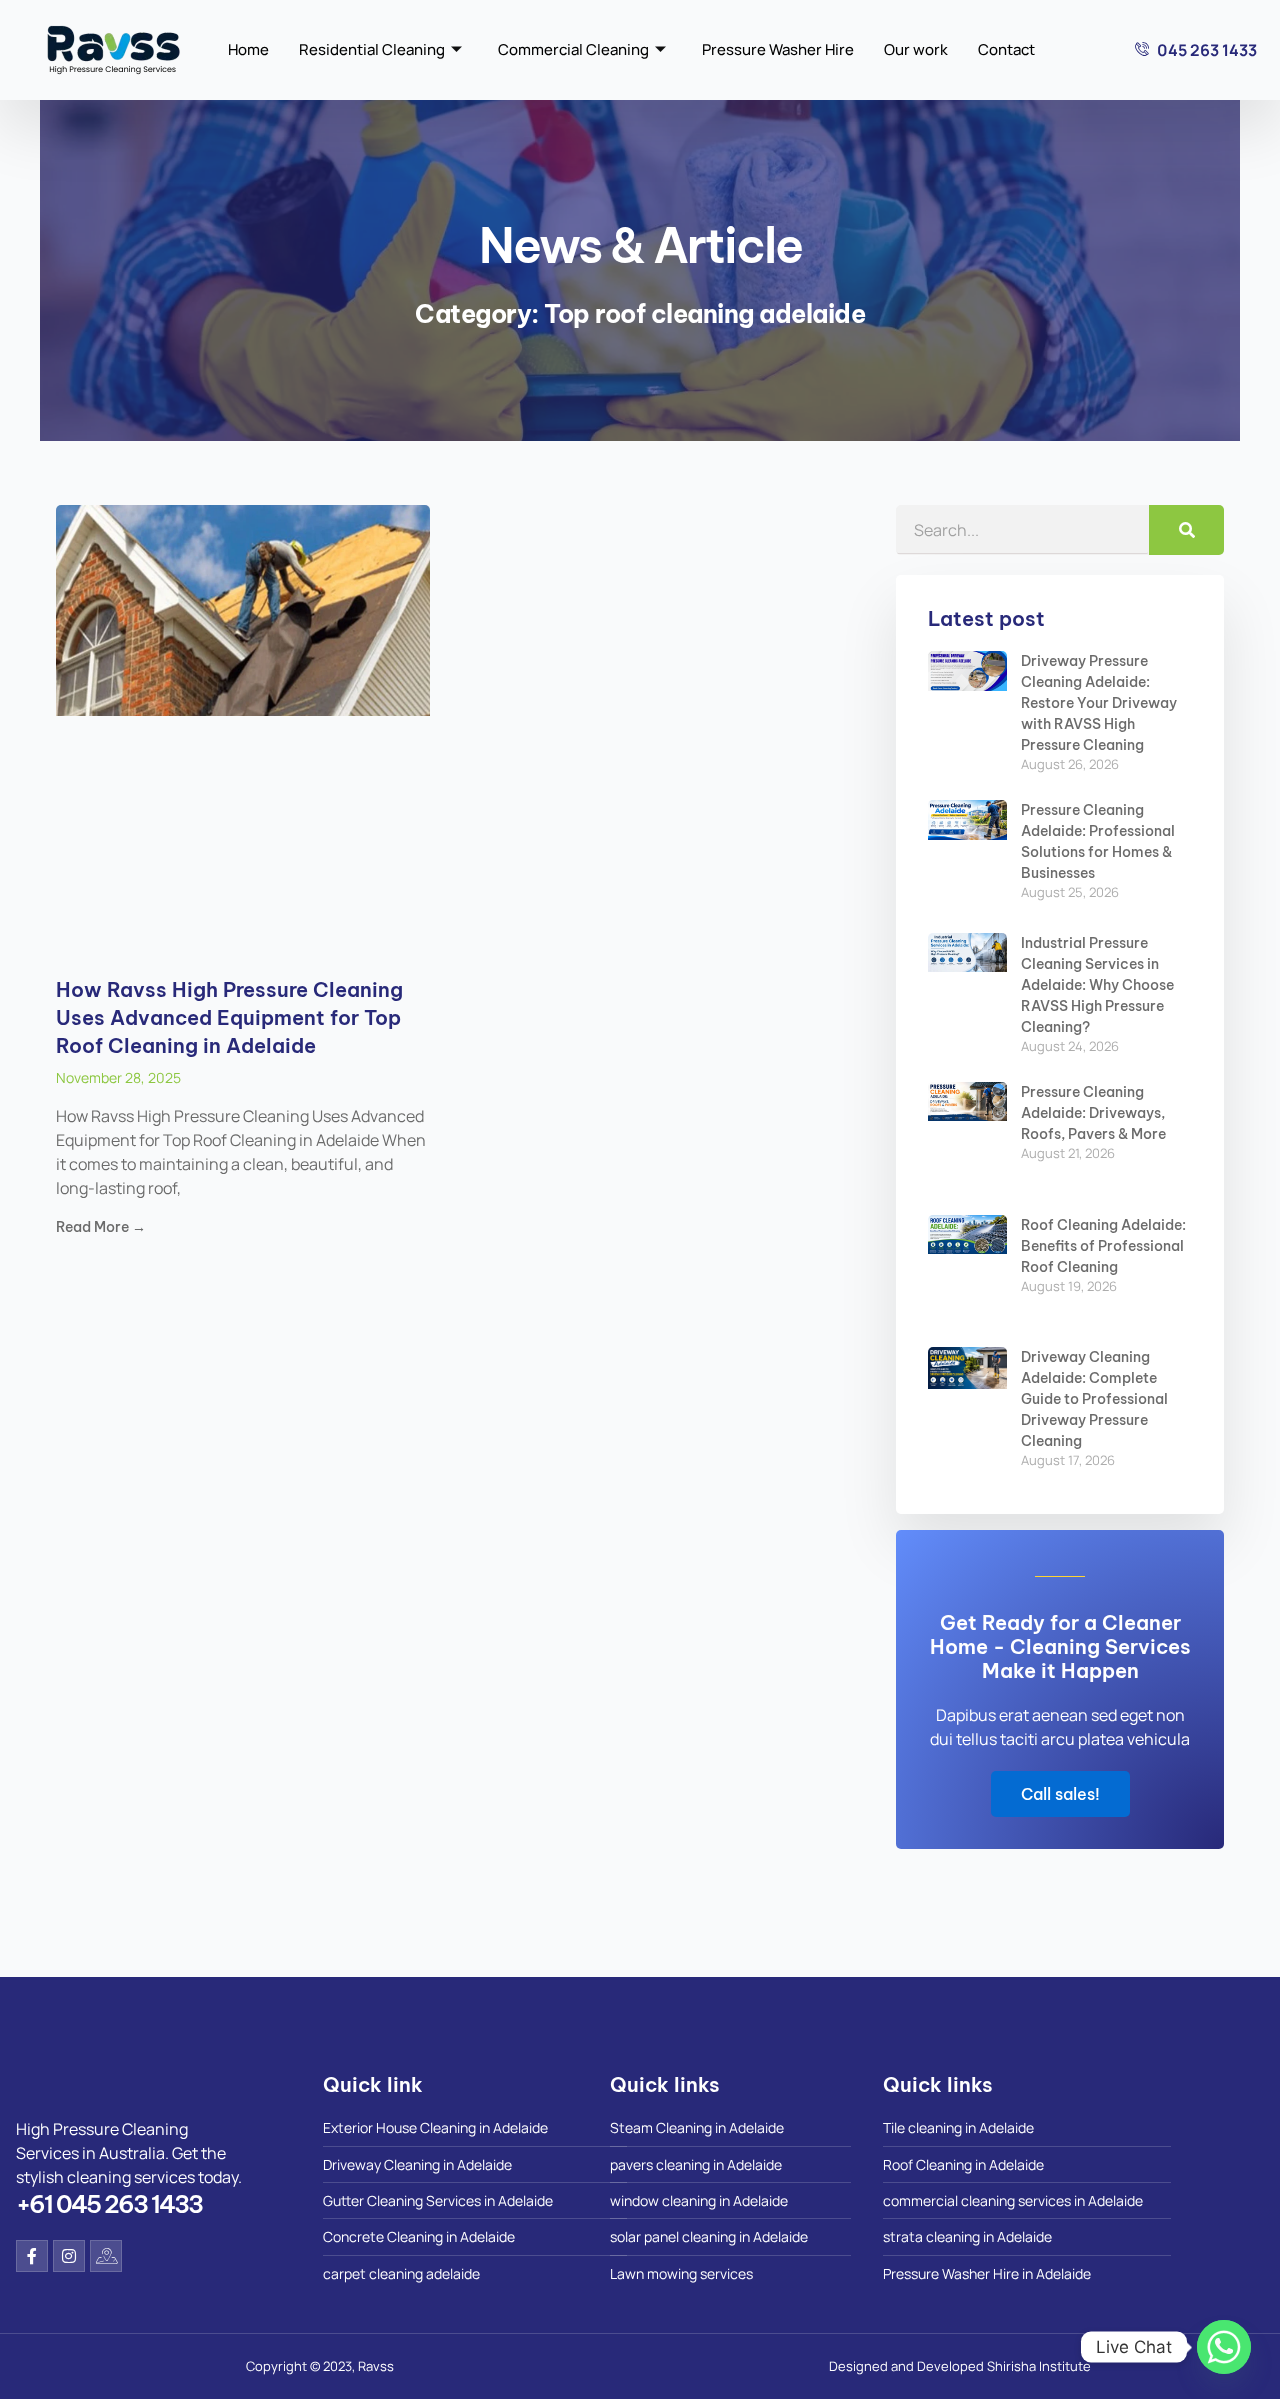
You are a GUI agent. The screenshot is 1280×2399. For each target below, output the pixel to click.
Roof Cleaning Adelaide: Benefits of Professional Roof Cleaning (1103, 1246)
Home (248, 49)
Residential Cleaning (372, 49)
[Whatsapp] (1224, 2347)
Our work (916, 49)
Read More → (101, 1227)
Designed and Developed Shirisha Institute (960, 2366)
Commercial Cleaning (573, 49)
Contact (1006, 49)
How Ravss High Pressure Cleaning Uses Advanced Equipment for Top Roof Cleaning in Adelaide (229, 1017)
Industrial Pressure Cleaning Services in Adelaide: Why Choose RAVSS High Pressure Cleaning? (1097, 985)
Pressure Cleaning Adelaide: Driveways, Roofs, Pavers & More (1093, 1113)
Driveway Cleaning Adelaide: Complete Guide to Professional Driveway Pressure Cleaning (1094, 1399)
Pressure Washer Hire (778, 49)
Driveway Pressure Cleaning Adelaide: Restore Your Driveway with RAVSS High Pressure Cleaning (1099, 703)
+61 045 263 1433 (109, 2204)
